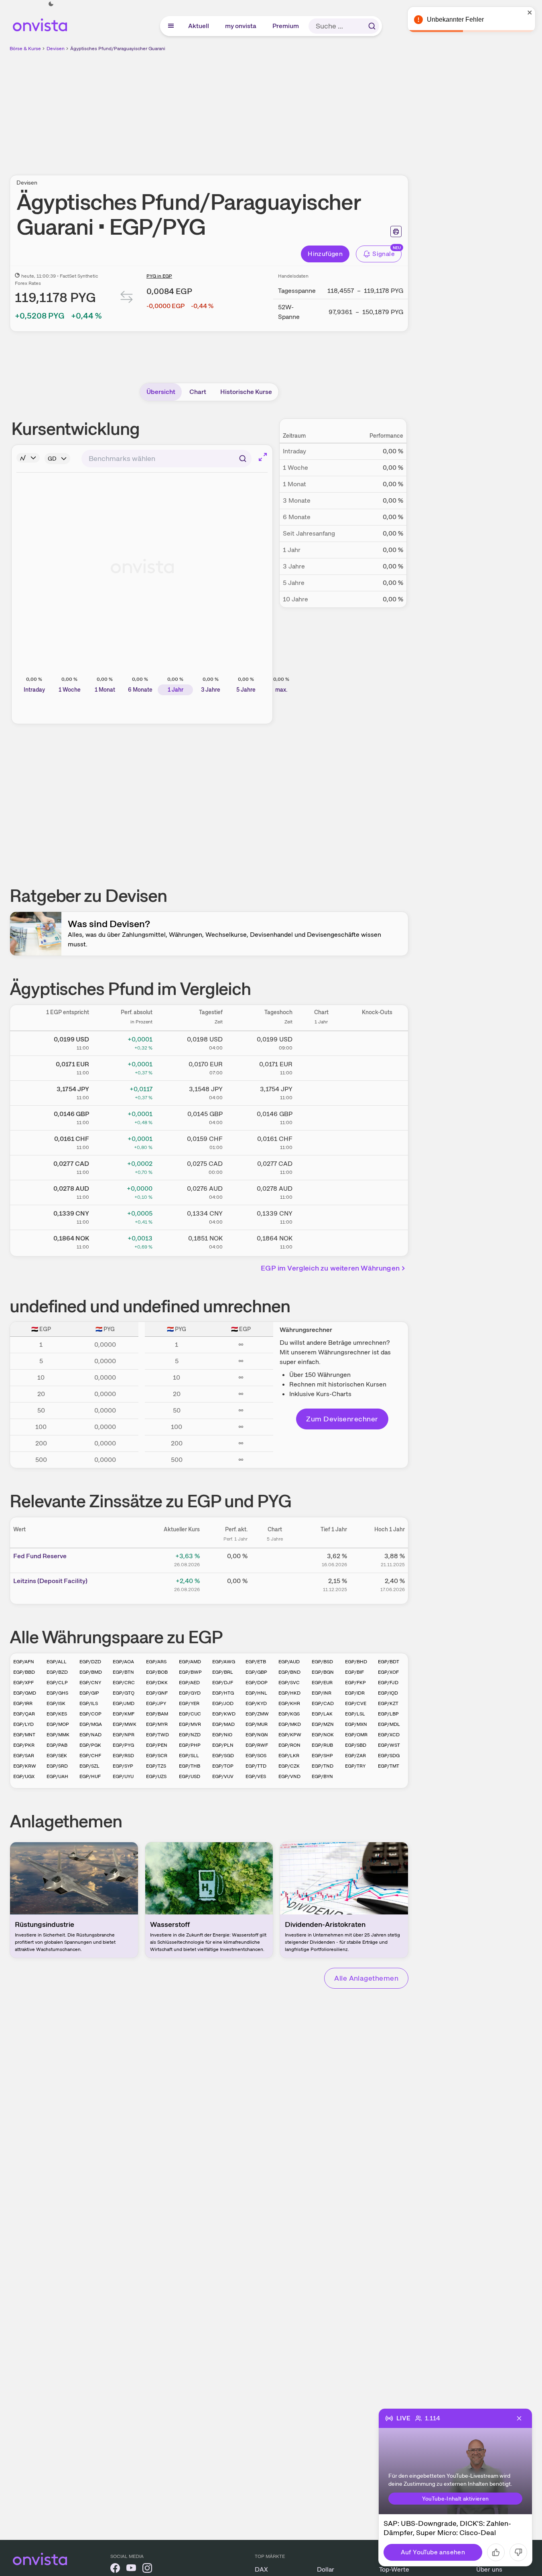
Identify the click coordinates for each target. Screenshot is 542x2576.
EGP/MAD (223, 1724)
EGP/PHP (190, 1745)
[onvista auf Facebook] (115, 2569)
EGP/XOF (388, 1672)
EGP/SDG (389, 1756)
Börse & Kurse (25, 49)
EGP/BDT (389, 1662)
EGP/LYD (23, 1724)
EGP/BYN (322, 1776)
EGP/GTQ (124, 1693)
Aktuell (199, 26)
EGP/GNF (157, 1693)
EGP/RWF (257, 1745)
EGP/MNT (24, 1735)
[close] (530, 12)
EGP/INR (322, 1693)
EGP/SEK (57, 1756)
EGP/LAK (322, 1714)
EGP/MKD (290, 1724)
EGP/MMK (58, 1735)
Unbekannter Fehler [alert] (455, 19)
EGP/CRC (124, 1683)
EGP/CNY (90, 1683)
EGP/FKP (355, 1683)
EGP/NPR (124, 1735)
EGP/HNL (256, 1693)
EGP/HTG (223, 1693)
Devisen (56, 49)
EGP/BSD (322, 1662)
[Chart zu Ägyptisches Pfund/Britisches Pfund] (321, 1116)
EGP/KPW (290, 1735)
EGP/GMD (25, 1693)
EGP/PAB (57, 1745)
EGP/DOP (257, 1683)
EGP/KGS (289, 1714)
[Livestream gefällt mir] (496, 2552)
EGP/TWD (157, 1735)
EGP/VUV (223, 1776)
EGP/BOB (157, 1672)
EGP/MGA (91, 1724)
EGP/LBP (388, 1714)
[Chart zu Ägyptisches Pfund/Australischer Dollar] (321, 1191)
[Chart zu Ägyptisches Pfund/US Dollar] (321, 1042)
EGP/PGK (90, 1745)
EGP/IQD (388, 1693)
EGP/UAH (57, 1776)
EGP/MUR (257, 1724)
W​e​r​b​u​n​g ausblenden (278, 109)
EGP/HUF (90, 1776)
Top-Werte (394, 2569)
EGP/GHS (57, 1693)
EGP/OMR (356, 1735)
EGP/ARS (156, 1662)
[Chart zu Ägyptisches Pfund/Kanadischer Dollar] (321, 1166)
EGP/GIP (89, 1693)
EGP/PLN (223, 1745)
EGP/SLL (189, 1756)
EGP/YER (189, 1703)
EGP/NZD (190, 1735)
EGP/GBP (256, 1672)
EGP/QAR (24, 1714)
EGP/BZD (57, 1672)
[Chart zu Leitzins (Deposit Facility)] (275, 1584)
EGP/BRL (223, 1672)
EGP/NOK (323, 1735)
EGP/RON (289, 1745)
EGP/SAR (24, 1756)
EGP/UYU (123, 1776)
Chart (198, 392)
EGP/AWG (224, 1662)
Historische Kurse (246, 392)
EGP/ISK (56, 1703)
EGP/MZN (323, 1724)
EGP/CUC (190, 1714)
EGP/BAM (157, 1714)
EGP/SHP (322, 1756)
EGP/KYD (256, 1703)
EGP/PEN (157, 1745)
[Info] (28, 458)
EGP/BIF (354, 1672)
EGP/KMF (124, 1714)
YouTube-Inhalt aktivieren (456, 2499)
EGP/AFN (24, 1662)
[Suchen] (372, 26)
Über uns (489, 2569)
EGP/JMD (124, 1703)
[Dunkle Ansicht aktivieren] (51, 4)
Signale (384, 254)
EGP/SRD (57, 1766)
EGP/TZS (156, 1766)
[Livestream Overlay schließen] (519, 2418)
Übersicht (161, 392)
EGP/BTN (123, 1672)
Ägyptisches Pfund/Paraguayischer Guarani (118, 49)
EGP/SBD (356, 1745)
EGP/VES (256, 1776)
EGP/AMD (190, 1662)
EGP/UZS (156, 1776)
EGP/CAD (323, 1703)
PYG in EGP (159, 276)
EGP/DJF (223, 1683)
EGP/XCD (389, 1735)
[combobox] (166, 459)
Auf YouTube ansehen (433, 2552)
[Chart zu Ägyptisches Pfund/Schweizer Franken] (321, 1141)
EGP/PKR (24, 1745)
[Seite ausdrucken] (396, 231)
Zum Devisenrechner (342, 1419)
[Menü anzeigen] (171, 26)
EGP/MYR (157, 1724)
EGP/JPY (156, 1703)
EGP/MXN (356, 1724)
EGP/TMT (389, 1766)
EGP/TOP (223, 1766)
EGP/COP (90, 1714)
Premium (286, 26)
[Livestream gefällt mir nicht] (518, 2552)
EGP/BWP (190, 1672)
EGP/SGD (223, 1756)
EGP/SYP (123, 1766)
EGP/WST (389, 1745)
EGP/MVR (190, 1724)
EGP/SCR (157, 1756)
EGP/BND (289, 1672)
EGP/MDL (389, 1724)
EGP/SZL (89, 1766)
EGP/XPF (23, 1683)
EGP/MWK (125, 1724)
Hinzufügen (325, 254)
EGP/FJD (388, 1683)
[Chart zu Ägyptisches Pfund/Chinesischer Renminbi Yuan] (321, 1216)
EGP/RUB (322, 1745)
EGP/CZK (289, 1766)
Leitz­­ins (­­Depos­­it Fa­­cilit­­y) (50, 1581)
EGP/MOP (58, 1724)
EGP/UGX (24, 1776)
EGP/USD (190, 1776)
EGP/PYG (123, 1745)
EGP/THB (190, 1766)
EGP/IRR (23, 1703)
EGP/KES (57, 1714)
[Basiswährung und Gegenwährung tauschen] (127, 299)
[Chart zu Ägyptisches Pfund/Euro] (321, 1067)
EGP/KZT (388, 1703)
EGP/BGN (323, 1672)
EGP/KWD (224, 1714)
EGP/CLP (57, 1683)
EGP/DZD (90, 1662)
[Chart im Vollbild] (263, 457)
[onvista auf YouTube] (131, 2569)
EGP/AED (189, 1683)
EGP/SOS (256, 1756)
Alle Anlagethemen (366, 1978)
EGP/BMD (91, 1672)
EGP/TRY (355, 1766)
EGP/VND (289, 1776)
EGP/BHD (356, 1662)
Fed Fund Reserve (40, 1556)
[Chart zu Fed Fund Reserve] (275, 1559)
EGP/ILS (89, 1703)
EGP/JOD (223, 1703)
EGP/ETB (256, 1662)
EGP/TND (323, 1766)
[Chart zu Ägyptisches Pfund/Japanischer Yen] (321, 1092)
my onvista (241, 26)
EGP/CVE (356, 1703)
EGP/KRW (25, 1766)
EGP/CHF (90, 1756)
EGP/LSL (355, 1714)
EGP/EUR (322, 1683)
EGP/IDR (355, 1693)
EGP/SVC (289, 1683)
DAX (261, 2569)
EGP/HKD (289, 1693)
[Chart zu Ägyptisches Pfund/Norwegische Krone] (321, 1241)
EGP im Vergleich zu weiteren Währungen (330, 1268)
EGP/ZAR (355, 1756)
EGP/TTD (256, 1766)
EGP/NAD (90, 1735)
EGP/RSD (123, 1756)
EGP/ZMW (257, 1714)
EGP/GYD (190, 1693)
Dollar (326, 2569)
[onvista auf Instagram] (147, 2569)
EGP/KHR (289, 1703)
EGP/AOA (123, 1662)
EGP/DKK (157, 1683)
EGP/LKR (289, 1756)
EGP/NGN (257, 1735)
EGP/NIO (222, 1735)
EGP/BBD (24, 1672)
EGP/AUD (289, 1662)
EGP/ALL (57, 1662)
